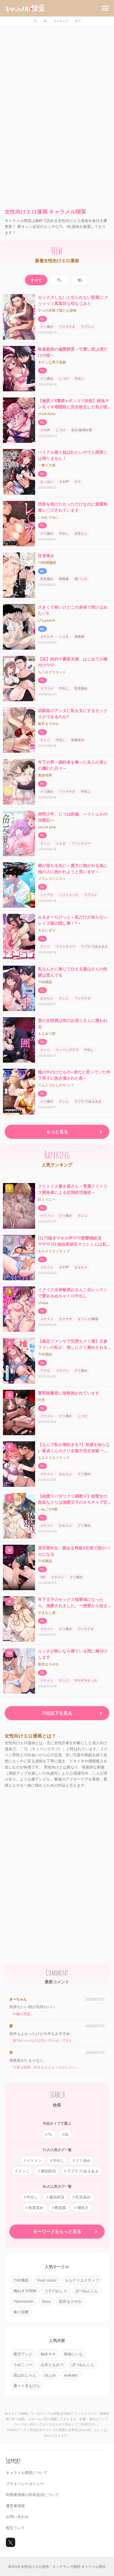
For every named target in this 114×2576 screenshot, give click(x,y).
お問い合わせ (17, 2517)
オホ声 (45, 430)
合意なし (81, 533)
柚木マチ (48, 2354)
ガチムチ (47, 636)
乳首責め (47, 579)
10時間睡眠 (47, 563)
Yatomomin (24, 2301)
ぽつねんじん (87, 2291)
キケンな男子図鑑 (52, 362)
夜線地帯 (45, 775)
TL (35, 21)
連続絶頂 (48, 2171)
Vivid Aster (47, 414)
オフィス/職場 (88, 1319)
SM (43, 1577)
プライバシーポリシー (25, 2484)
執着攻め (78, 740)
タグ (78, 21)
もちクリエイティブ (54, 1251)
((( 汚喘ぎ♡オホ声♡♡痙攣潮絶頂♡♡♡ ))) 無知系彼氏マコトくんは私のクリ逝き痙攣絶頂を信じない (74, 1244)
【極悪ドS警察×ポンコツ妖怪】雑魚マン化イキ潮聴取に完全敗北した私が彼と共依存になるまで (74, 407)
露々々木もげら (27, 2386)
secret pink (47, 827)
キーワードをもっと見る (57, 2231)
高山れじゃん (25, 2375)
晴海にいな (74, 2354)
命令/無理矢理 (82, 430)
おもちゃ (47, 998)
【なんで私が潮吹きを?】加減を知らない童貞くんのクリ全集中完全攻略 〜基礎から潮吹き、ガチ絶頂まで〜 (74, 1451)
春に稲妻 (21, 2312)
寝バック (81, 579)
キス (78, 482)
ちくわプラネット (52, 672)
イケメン (47, 1216)
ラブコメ (87, 327)
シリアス (47, 895)
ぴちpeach (47, 620)
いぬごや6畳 (48, 1509)
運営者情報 (15, 2506)
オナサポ (65, 1319)
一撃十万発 (47, 465)
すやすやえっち (86, 1680)
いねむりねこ (49, 517)
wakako (71, 2375)
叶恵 (42, 1400)
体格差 (64, 579)
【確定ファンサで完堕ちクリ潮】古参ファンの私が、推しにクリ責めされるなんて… (73, 1347)
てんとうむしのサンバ (56, 1085)
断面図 (60, 2208)
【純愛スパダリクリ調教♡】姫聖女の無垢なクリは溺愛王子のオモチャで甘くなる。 (73, 1502)
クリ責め (47, 327)
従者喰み (46, 555)
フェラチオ (67, 327)
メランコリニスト (52, 879)
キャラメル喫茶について (27, 2473)
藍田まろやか (49, 724)
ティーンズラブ (67, 1050)
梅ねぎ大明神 (25, 2291)
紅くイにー (47, 1199)
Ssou (46, 2301)
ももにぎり (47, 930)
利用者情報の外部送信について (32, 2495)
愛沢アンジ (23, 2354)
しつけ (64, 378)
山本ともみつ (52, 2365)
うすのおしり (56, 2291)
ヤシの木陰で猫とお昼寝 (57, 310)
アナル (45, 1370)
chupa (43, 1303)
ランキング (61, 21)
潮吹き (83, 2208)
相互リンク (15, 2528)
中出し (79, 378)
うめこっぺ (23, 2365)
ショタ (64, 636)
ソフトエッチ (69, 895)
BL (45, 21)
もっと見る (57, 1132)
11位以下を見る (57, 1713)
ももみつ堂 (47, 1033)
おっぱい (47, 482)
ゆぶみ (50, 2375)
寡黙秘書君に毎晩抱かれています (69, 1393)
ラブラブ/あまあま (94, 946)
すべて (36, 280)
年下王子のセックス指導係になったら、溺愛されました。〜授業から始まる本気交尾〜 (73, 1605)
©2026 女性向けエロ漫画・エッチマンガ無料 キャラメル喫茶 (57, 2566)
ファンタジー (81, 843)
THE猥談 (45, 982)
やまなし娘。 (49, 1613)
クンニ (45, 740)
